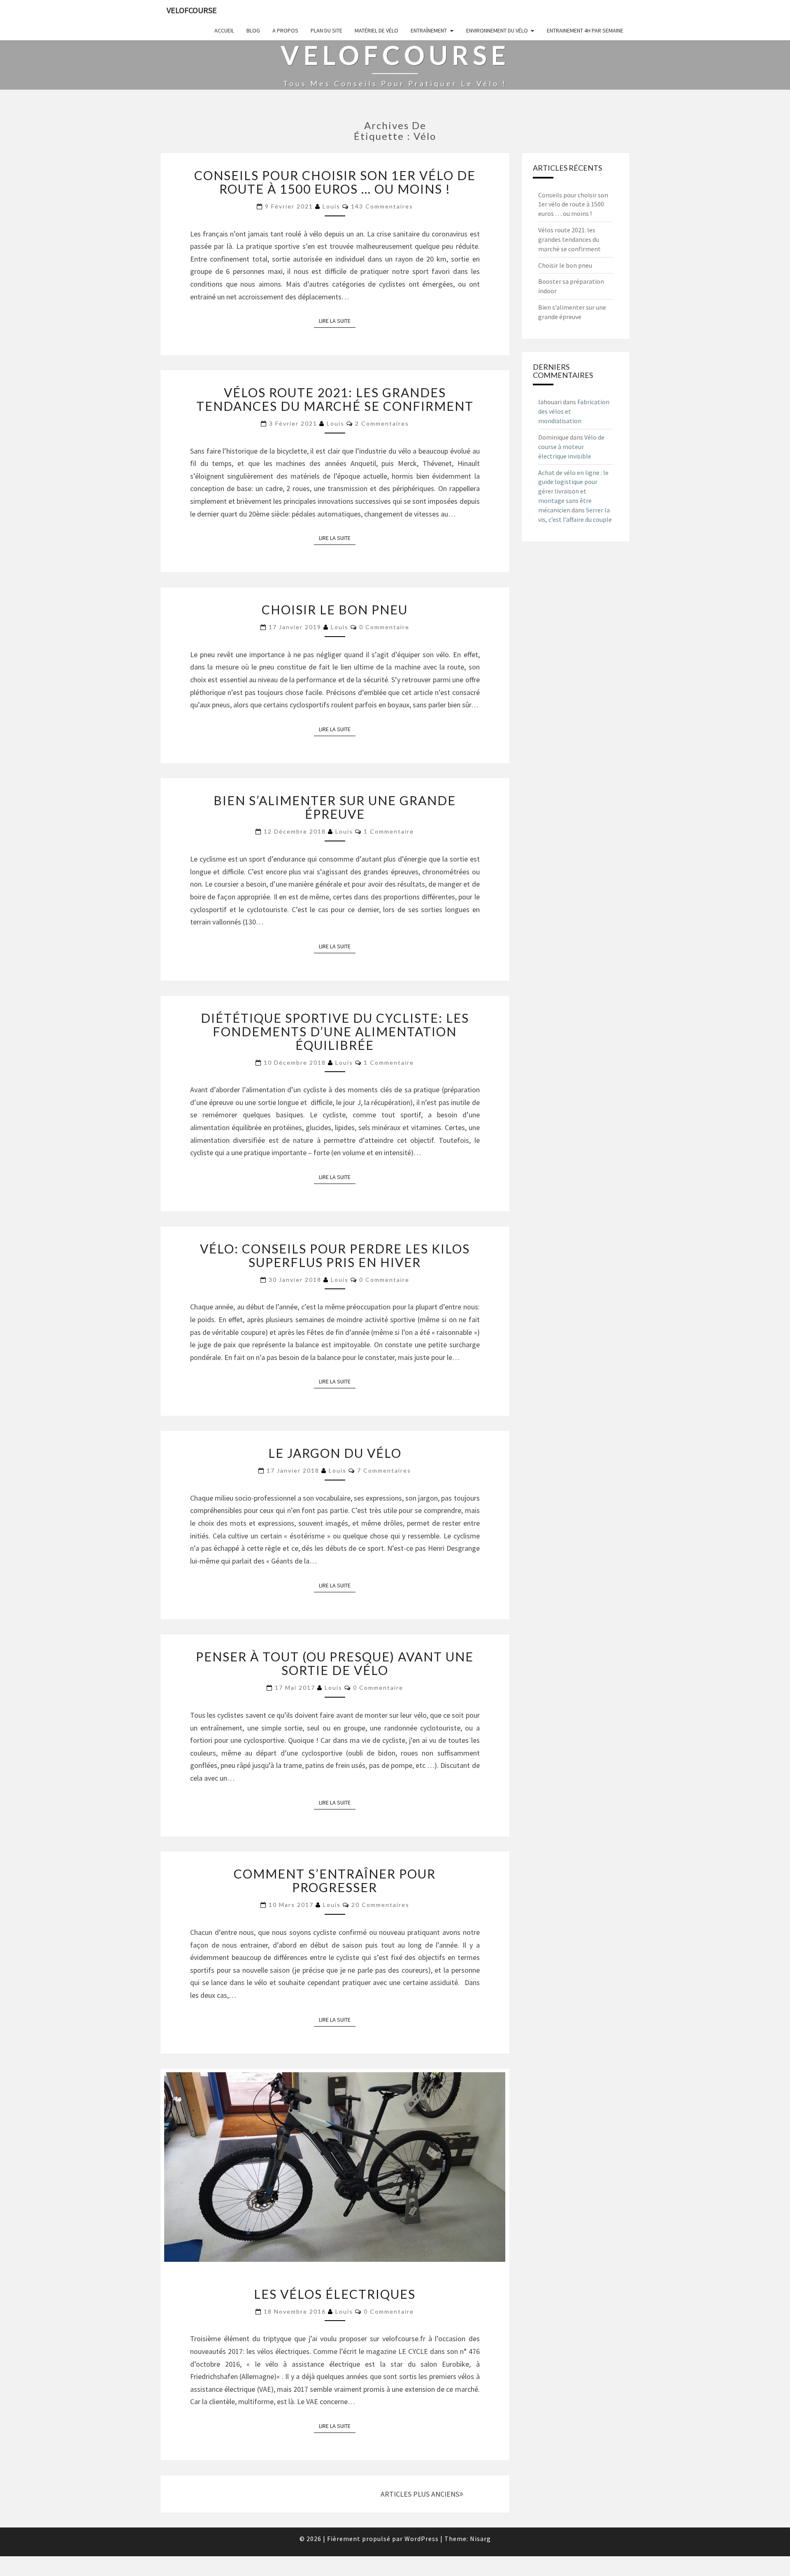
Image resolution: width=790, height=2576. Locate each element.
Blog (253, 30)
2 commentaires (382, 423)
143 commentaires (382, 206)
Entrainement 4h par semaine (585, 30)
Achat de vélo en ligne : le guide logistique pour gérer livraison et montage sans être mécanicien (573, 491)
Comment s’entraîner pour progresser (335, 1880)
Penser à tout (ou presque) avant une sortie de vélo (335, 1663)
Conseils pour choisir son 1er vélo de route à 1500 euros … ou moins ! (335, 182)
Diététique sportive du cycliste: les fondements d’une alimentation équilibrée (335, 1031)
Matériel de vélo (376, 30)
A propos (285, 30)
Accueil (224, 30)
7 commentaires (384, 1470)
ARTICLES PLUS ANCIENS (420, 2494)
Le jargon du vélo (335, 1453)
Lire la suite (337, 321)
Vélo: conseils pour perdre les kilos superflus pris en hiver (335, 1255)
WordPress (422, 2539)
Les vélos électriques (335, 2294)
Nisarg (480, 2539)
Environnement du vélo (497, 30)
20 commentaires (380, 1905)
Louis (331, 206)
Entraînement (429, 30)
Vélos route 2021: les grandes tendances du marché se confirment (335, 399)
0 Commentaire (384, 627)
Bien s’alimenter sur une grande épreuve (335, 807)
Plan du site (326, 30)
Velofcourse (192, 10)
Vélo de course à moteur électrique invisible (571, 447)
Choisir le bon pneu (335, 609)
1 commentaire (389, 831)
